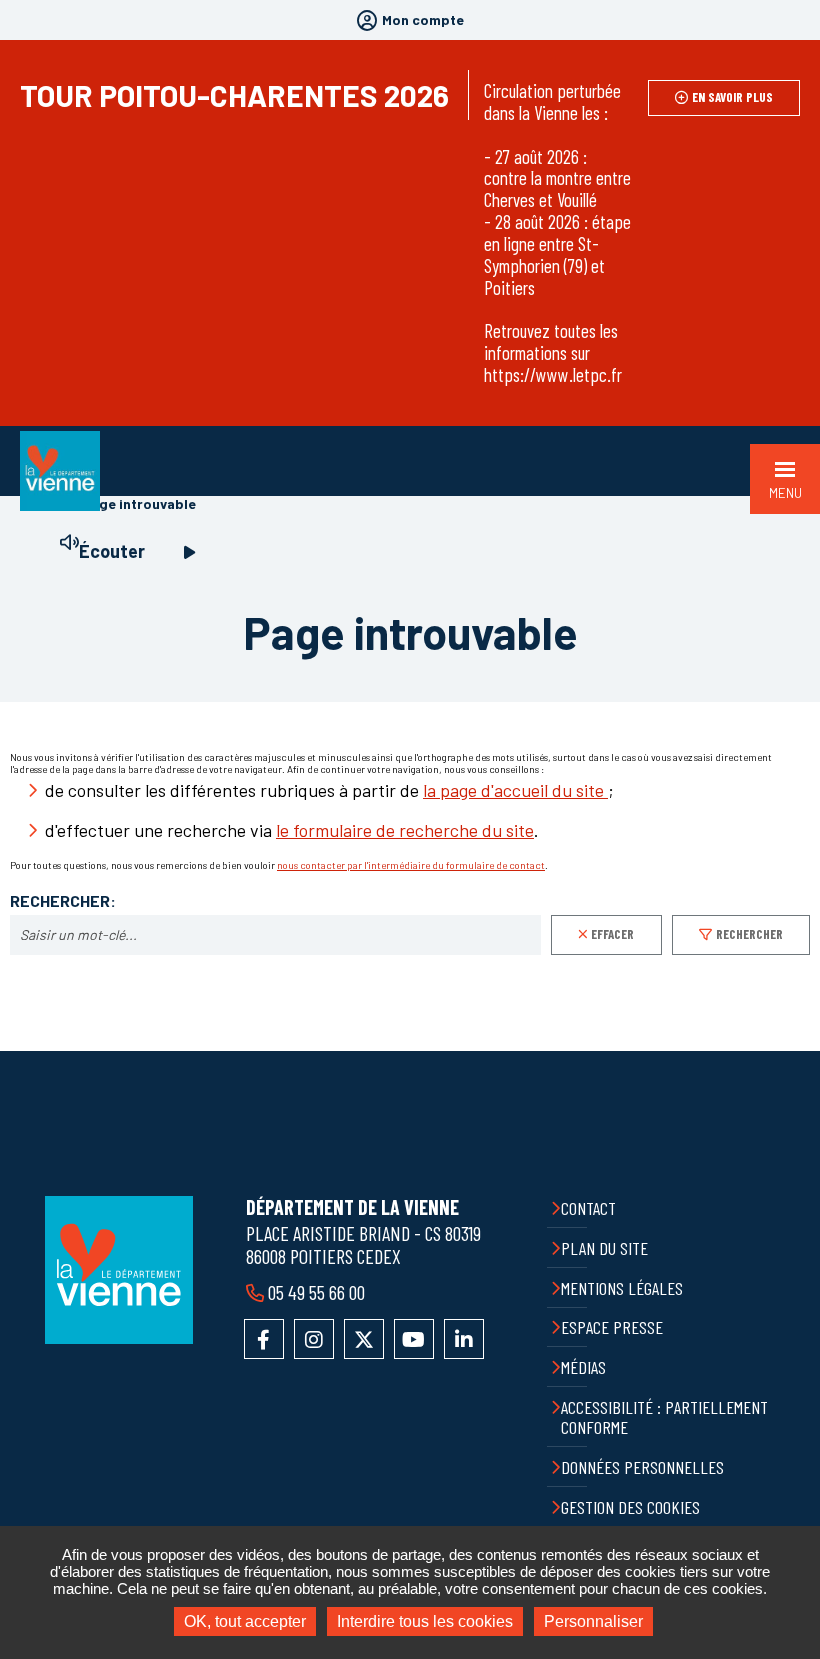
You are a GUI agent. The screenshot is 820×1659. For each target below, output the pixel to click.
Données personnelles (642, 1467)
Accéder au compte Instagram (314, 1339)
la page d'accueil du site (515, 790)
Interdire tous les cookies (425, 1621)
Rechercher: (63, 901)
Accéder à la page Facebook (264, 1339)
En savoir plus (732, 97)
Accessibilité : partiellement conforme (664, 1417)
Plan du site (604, 1248)
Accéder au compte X (364, 1339)
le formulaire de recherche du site (405, 830)
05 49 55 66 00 (316, 1292)
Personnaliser (593, 1621)
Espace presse (612, 1327)
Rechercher (749, 934)
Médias (583, 1367)
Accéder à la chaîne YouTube (414, 1339)
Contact (588, 1208)
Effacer (612, 934)
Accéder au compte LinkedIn (464, 1339)
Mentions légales (622, 1288)
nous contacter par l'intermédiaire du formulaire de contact (411, 865)
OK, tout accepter (245, 1621)
